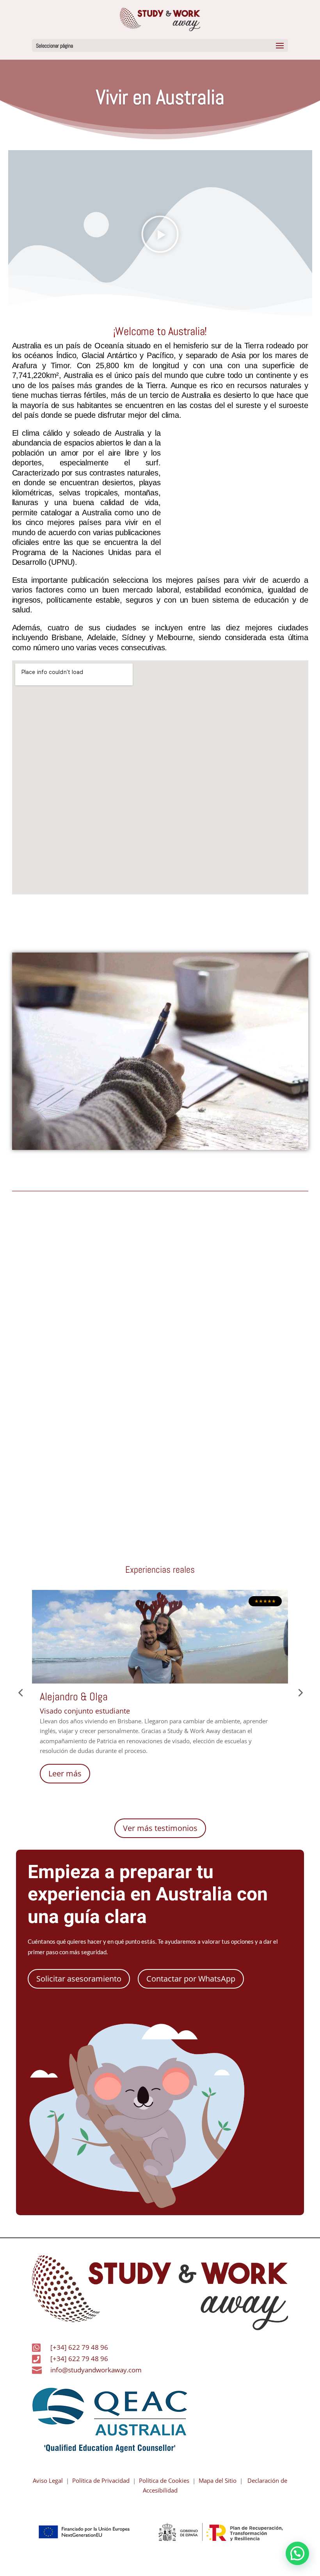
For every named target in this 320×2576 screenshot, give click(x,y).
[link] (160, 19)
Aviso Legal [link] (48, 2480)
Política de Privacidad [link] (101, 2480)
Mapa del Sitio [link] (216, 2480)
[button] (160, 45)
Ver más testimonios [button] (160, 1828)
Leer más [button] (65, 1773)
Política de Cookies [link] (164, 2480)
